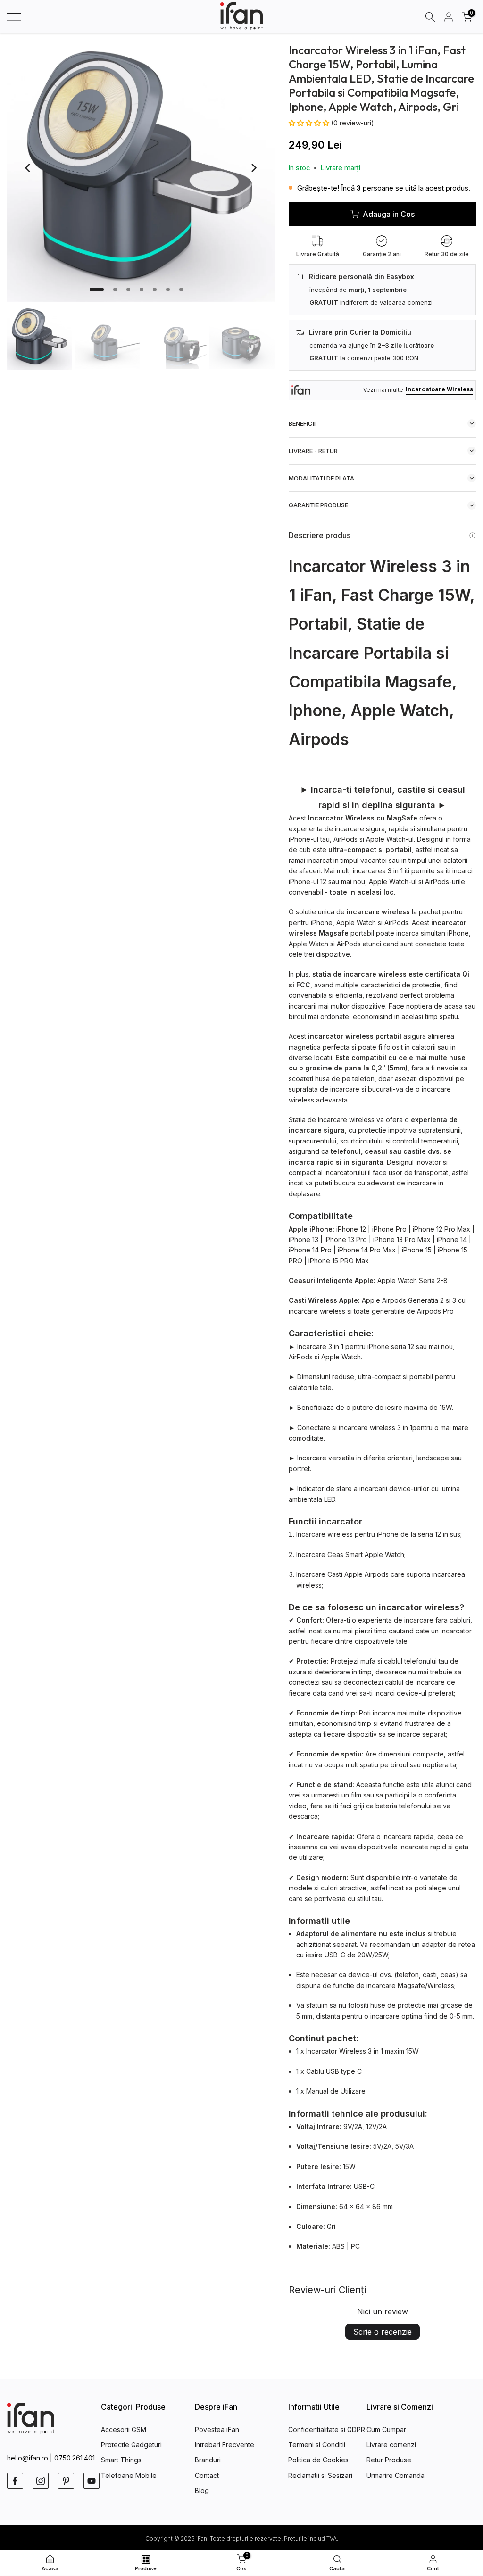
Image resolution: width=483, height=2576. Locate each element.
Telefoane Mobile (129, 2475)
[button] (310, 123)
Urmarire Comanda (396, 2475)
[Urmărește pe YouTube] (92, 2481)
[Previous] (28, 168)
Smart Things (121, 2460)
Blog (202, 2490)
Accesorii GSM (124, 2430)
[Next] (253, 168)
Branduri (208, 2460)
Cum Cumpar (386, 2430)
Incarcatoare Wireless (439, 389)
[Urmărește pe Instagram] (41, 2481)
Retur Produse (389, 2460)
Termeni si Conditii (317, 2445)
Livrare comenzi (391, 2445)
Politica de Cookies (318, 2460)
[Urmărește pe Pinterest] (66, 2481)
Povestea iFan (217, 2430)
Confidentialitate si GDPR (327, 2430)
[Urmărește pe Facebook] (15, 2481)
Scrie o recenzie (383, 2332)
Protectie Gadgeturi (131, 2445)
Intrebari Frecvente (225, 2445)
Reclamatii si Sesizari (320, 2475)
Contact (207, 2475)
